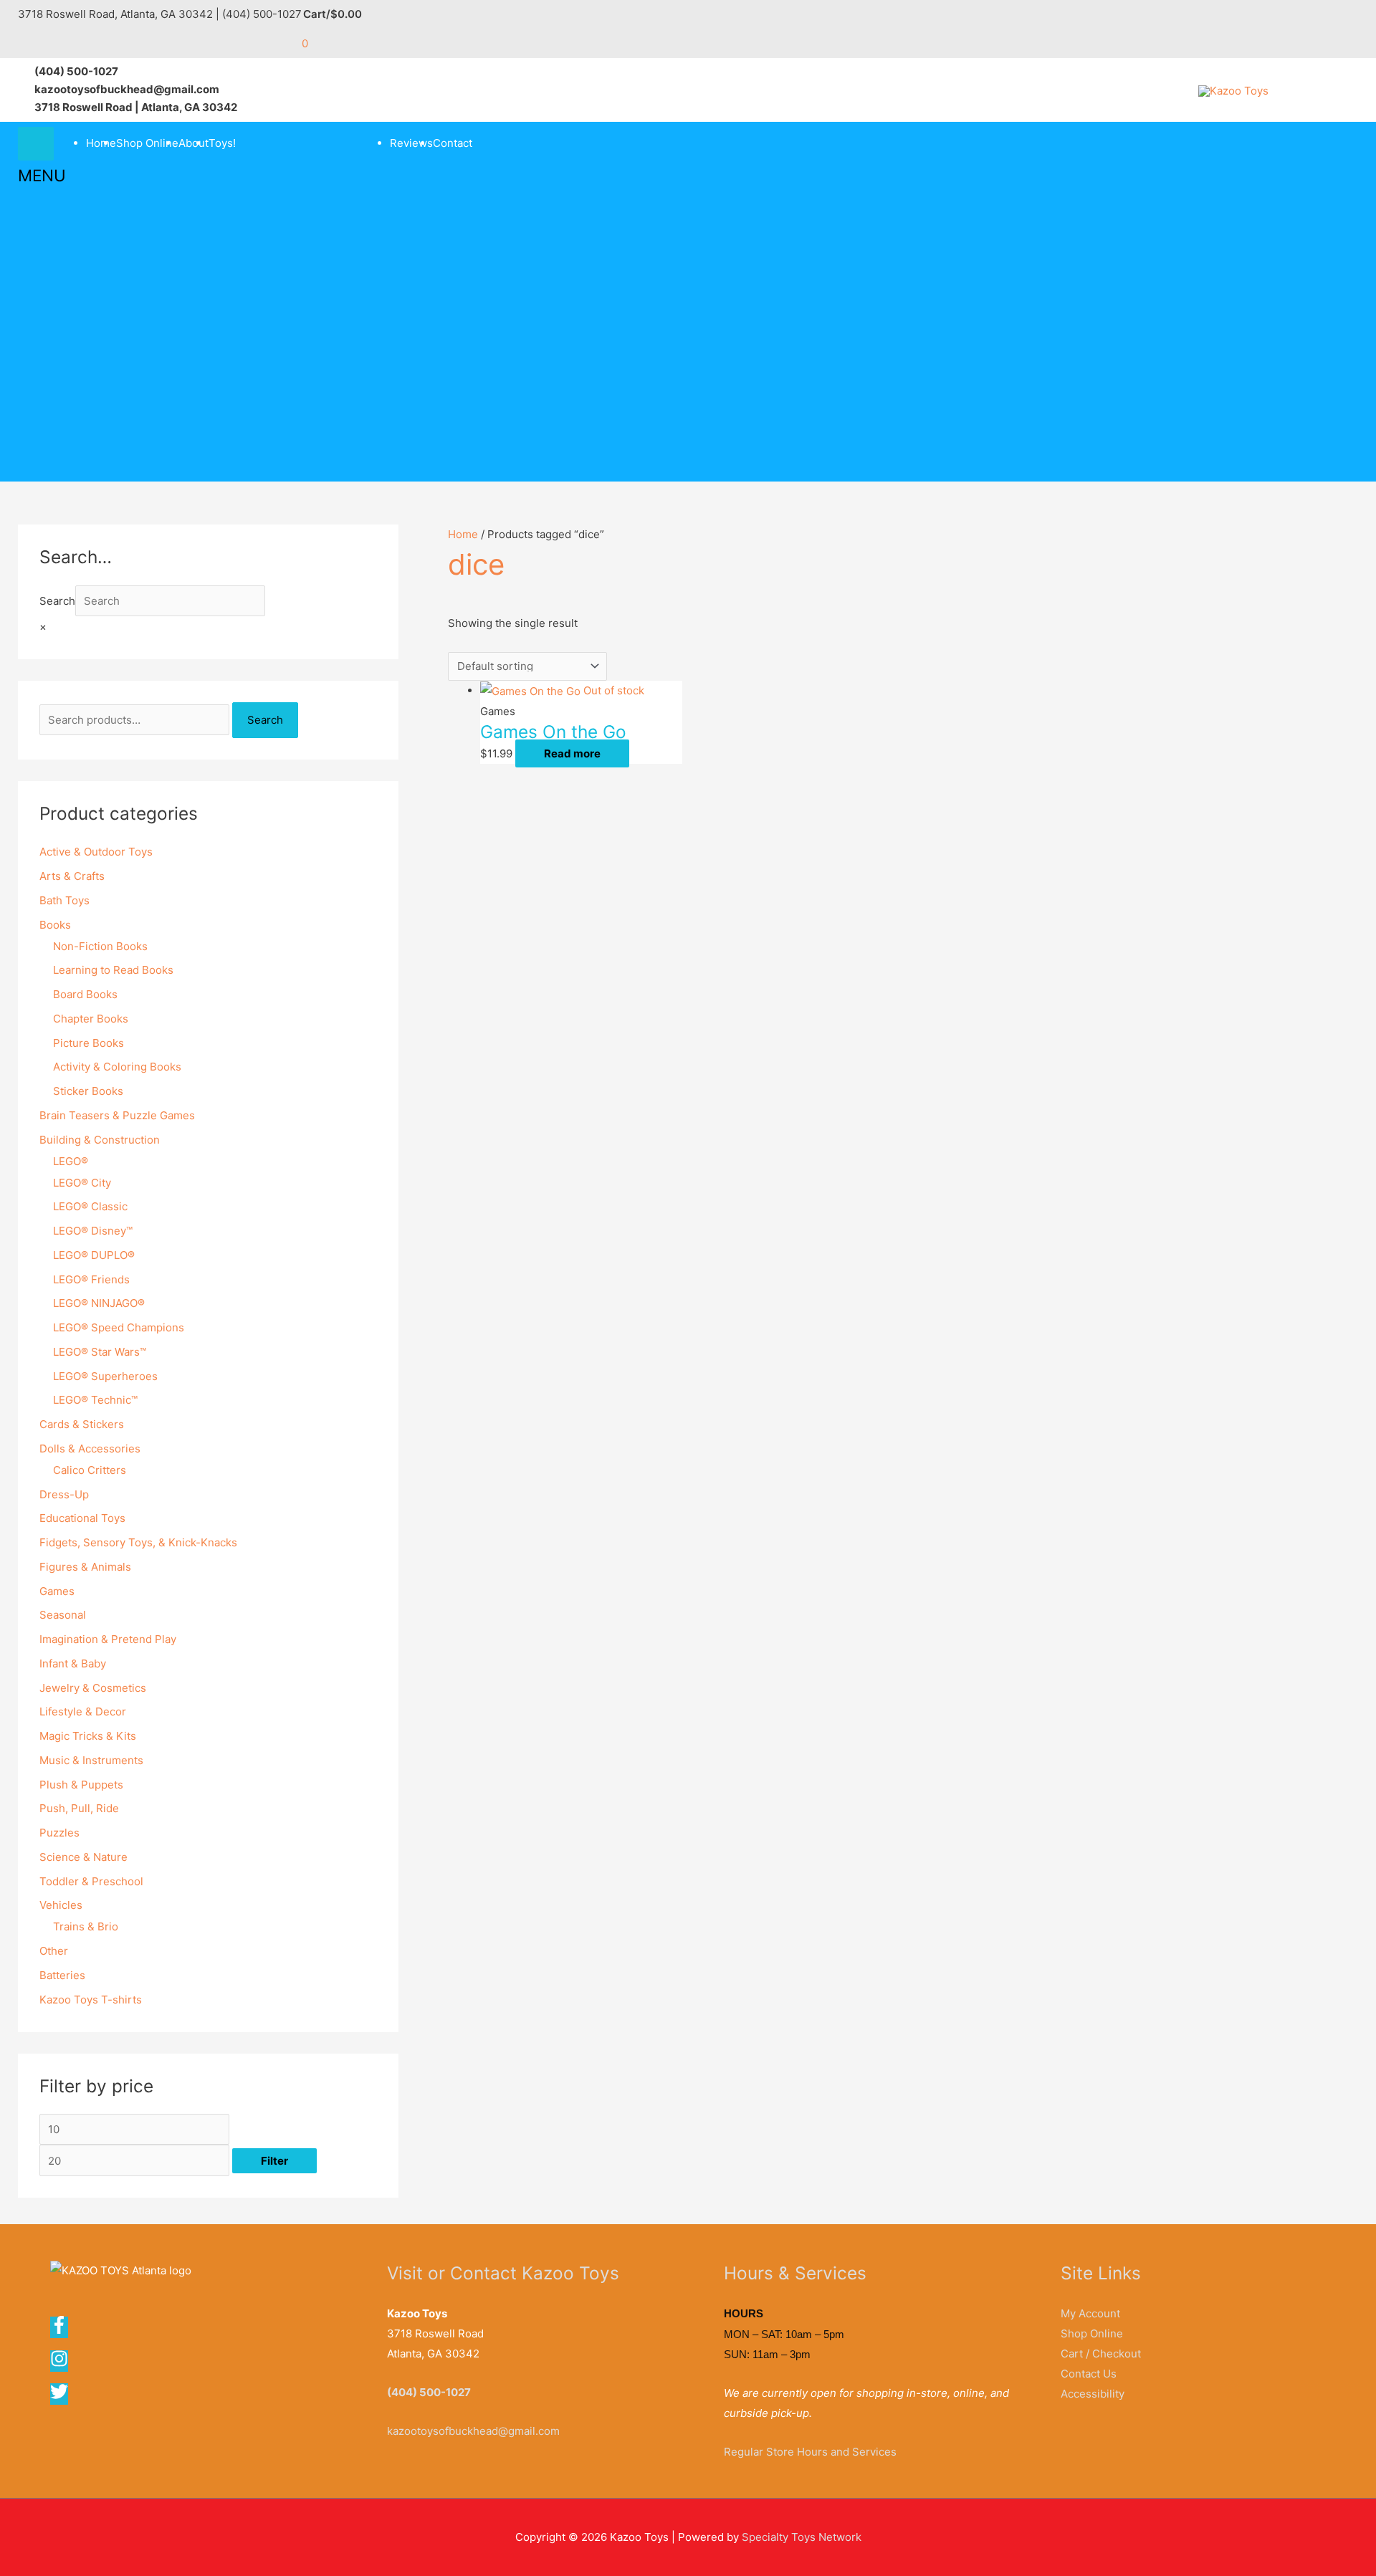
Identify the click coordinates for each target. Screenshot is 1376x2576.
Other (54, 1951)
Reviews (411, 143)
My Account (1090, 2313)
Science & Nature (83, 1857)
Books (55, 925)
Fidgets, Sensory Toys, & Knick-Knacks (138, 1542)
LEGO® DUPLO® (94, 1255)
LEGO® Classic (90, 1206)
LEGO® (71, 1161)
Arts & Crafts (72, 876)
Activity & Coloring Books (117, 1067)
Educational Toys (82, 1518)
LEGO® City (82, 1183)
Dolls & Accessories (90, 1449)
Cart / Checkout (1101, 2354)
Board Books (85, 994)
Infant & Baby (73, 1663)
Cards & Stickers (82, 1424)
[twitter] (60, 2397)
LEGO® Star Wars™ (100, 1352)
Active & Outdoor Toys (96, 852)
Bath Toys (64, 900)
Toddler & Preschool (91, 1881)
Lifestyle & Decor (83, 1711)
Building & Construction (100, 1140)
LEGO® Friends (91, 1279)
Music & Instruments (91, 1760)
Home (101, 143)
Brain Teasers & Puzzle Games (117, 1115)
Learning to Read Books (113, 970)
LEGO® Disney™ (93, 1231)
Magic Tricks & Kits (88, 1736)
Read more (572, 753)
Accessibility (1093, 2394)
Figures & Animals (85, 1567)
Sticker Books (88, 1091)
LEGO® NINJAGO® (99, 1303)
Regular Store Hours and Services (810, 2452)
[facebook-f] (64, 2330)
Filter (274, 2161)
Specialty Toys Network (802, 2537)
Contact (453, 143)
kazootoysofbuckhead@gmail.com (473, 2431)
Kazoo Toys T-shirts (91, 2000)
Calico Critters (90, 1470)
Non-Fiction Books (100, 946)
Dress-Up (64, 1494)
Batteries (62, 1975)
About (193, 143)
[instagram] (64, 2364)
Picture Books (89, 1043)
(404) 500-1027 (429, 2392)
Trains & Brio (86, 1926)
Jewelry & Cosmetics (93, 1688)
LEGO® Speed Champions (119, 1327)
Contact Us (1089, 2374)
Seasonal (63, 1615)
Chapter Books (91, 1019)
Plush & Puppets (81, 1785)
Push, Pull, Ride (79, 1808)
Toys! (222, 143)
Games (57, 1591)
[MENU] (36, 144)
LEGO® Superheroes (105, 1376)
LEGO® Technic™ (95, 1400)
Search (57, 601)
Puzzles (59, 1833)
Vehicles (61, 1905)
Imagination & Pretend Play (108, 1639)
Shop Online (147, 143)
